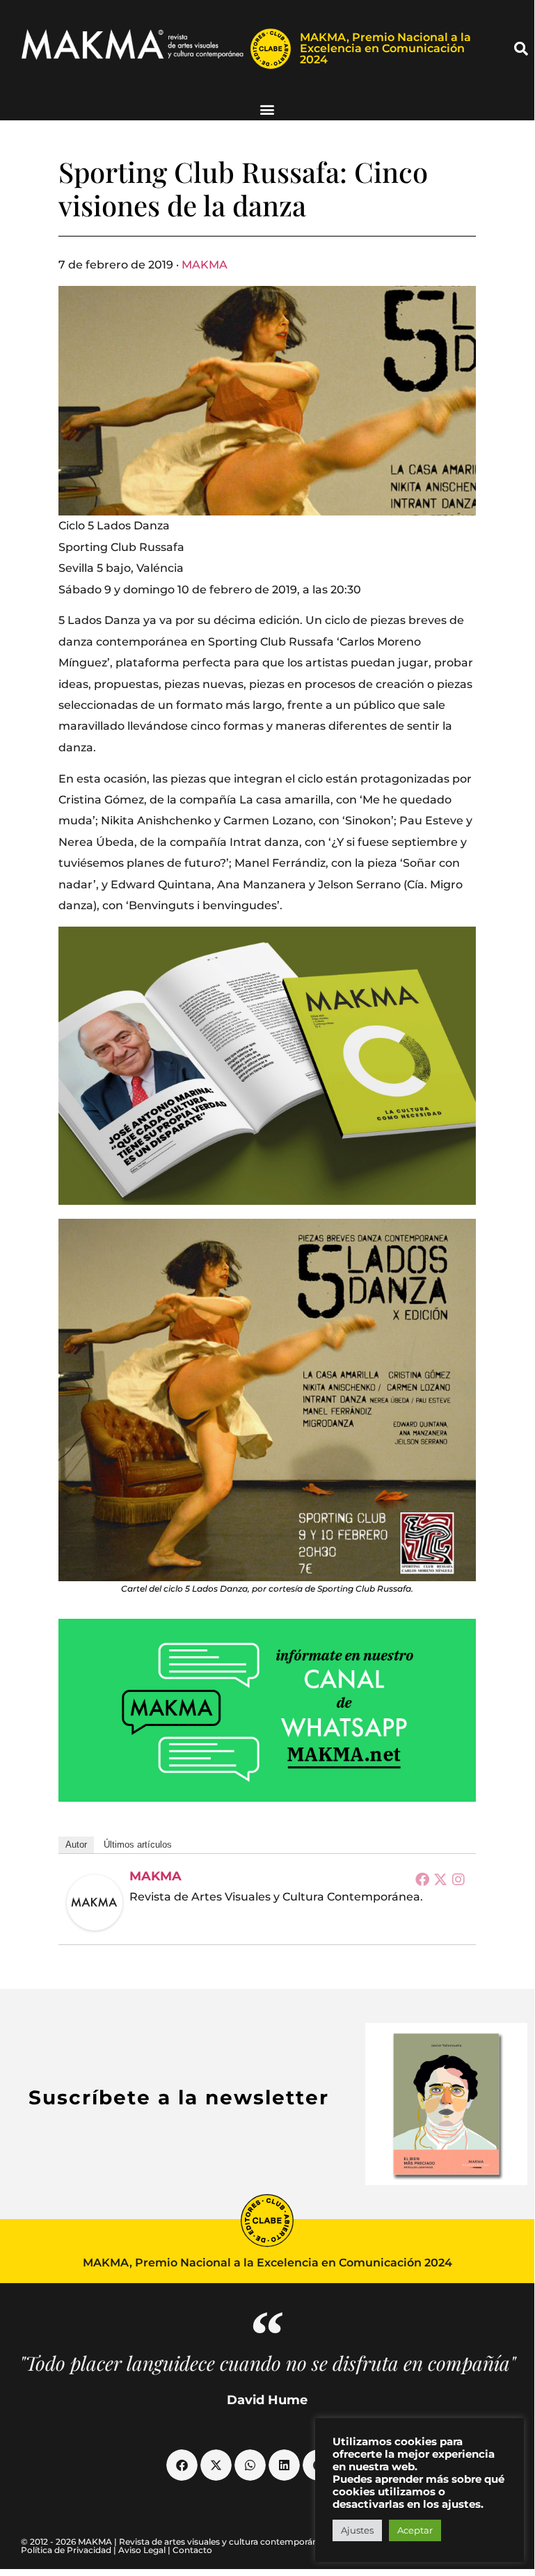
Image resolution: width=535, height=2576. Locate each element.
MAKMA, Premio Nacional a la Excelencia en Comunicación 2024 (385, 48)
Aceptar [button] (415, 2530)
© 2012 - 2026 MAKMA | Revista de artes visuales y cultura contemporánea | (177, 2542)
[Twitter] (440, 1879)
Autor (76, 1845)
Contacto (192, 2550)
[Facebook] (422, 1879)
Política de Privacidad (66, 2550)
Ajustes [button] (357, 2530)
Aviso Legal (142, 2550)
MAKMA (205, 265)
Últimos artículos (138, 1845)
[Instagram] (458, 1879)
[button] (521, 49)
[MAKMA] (95, 1903)
